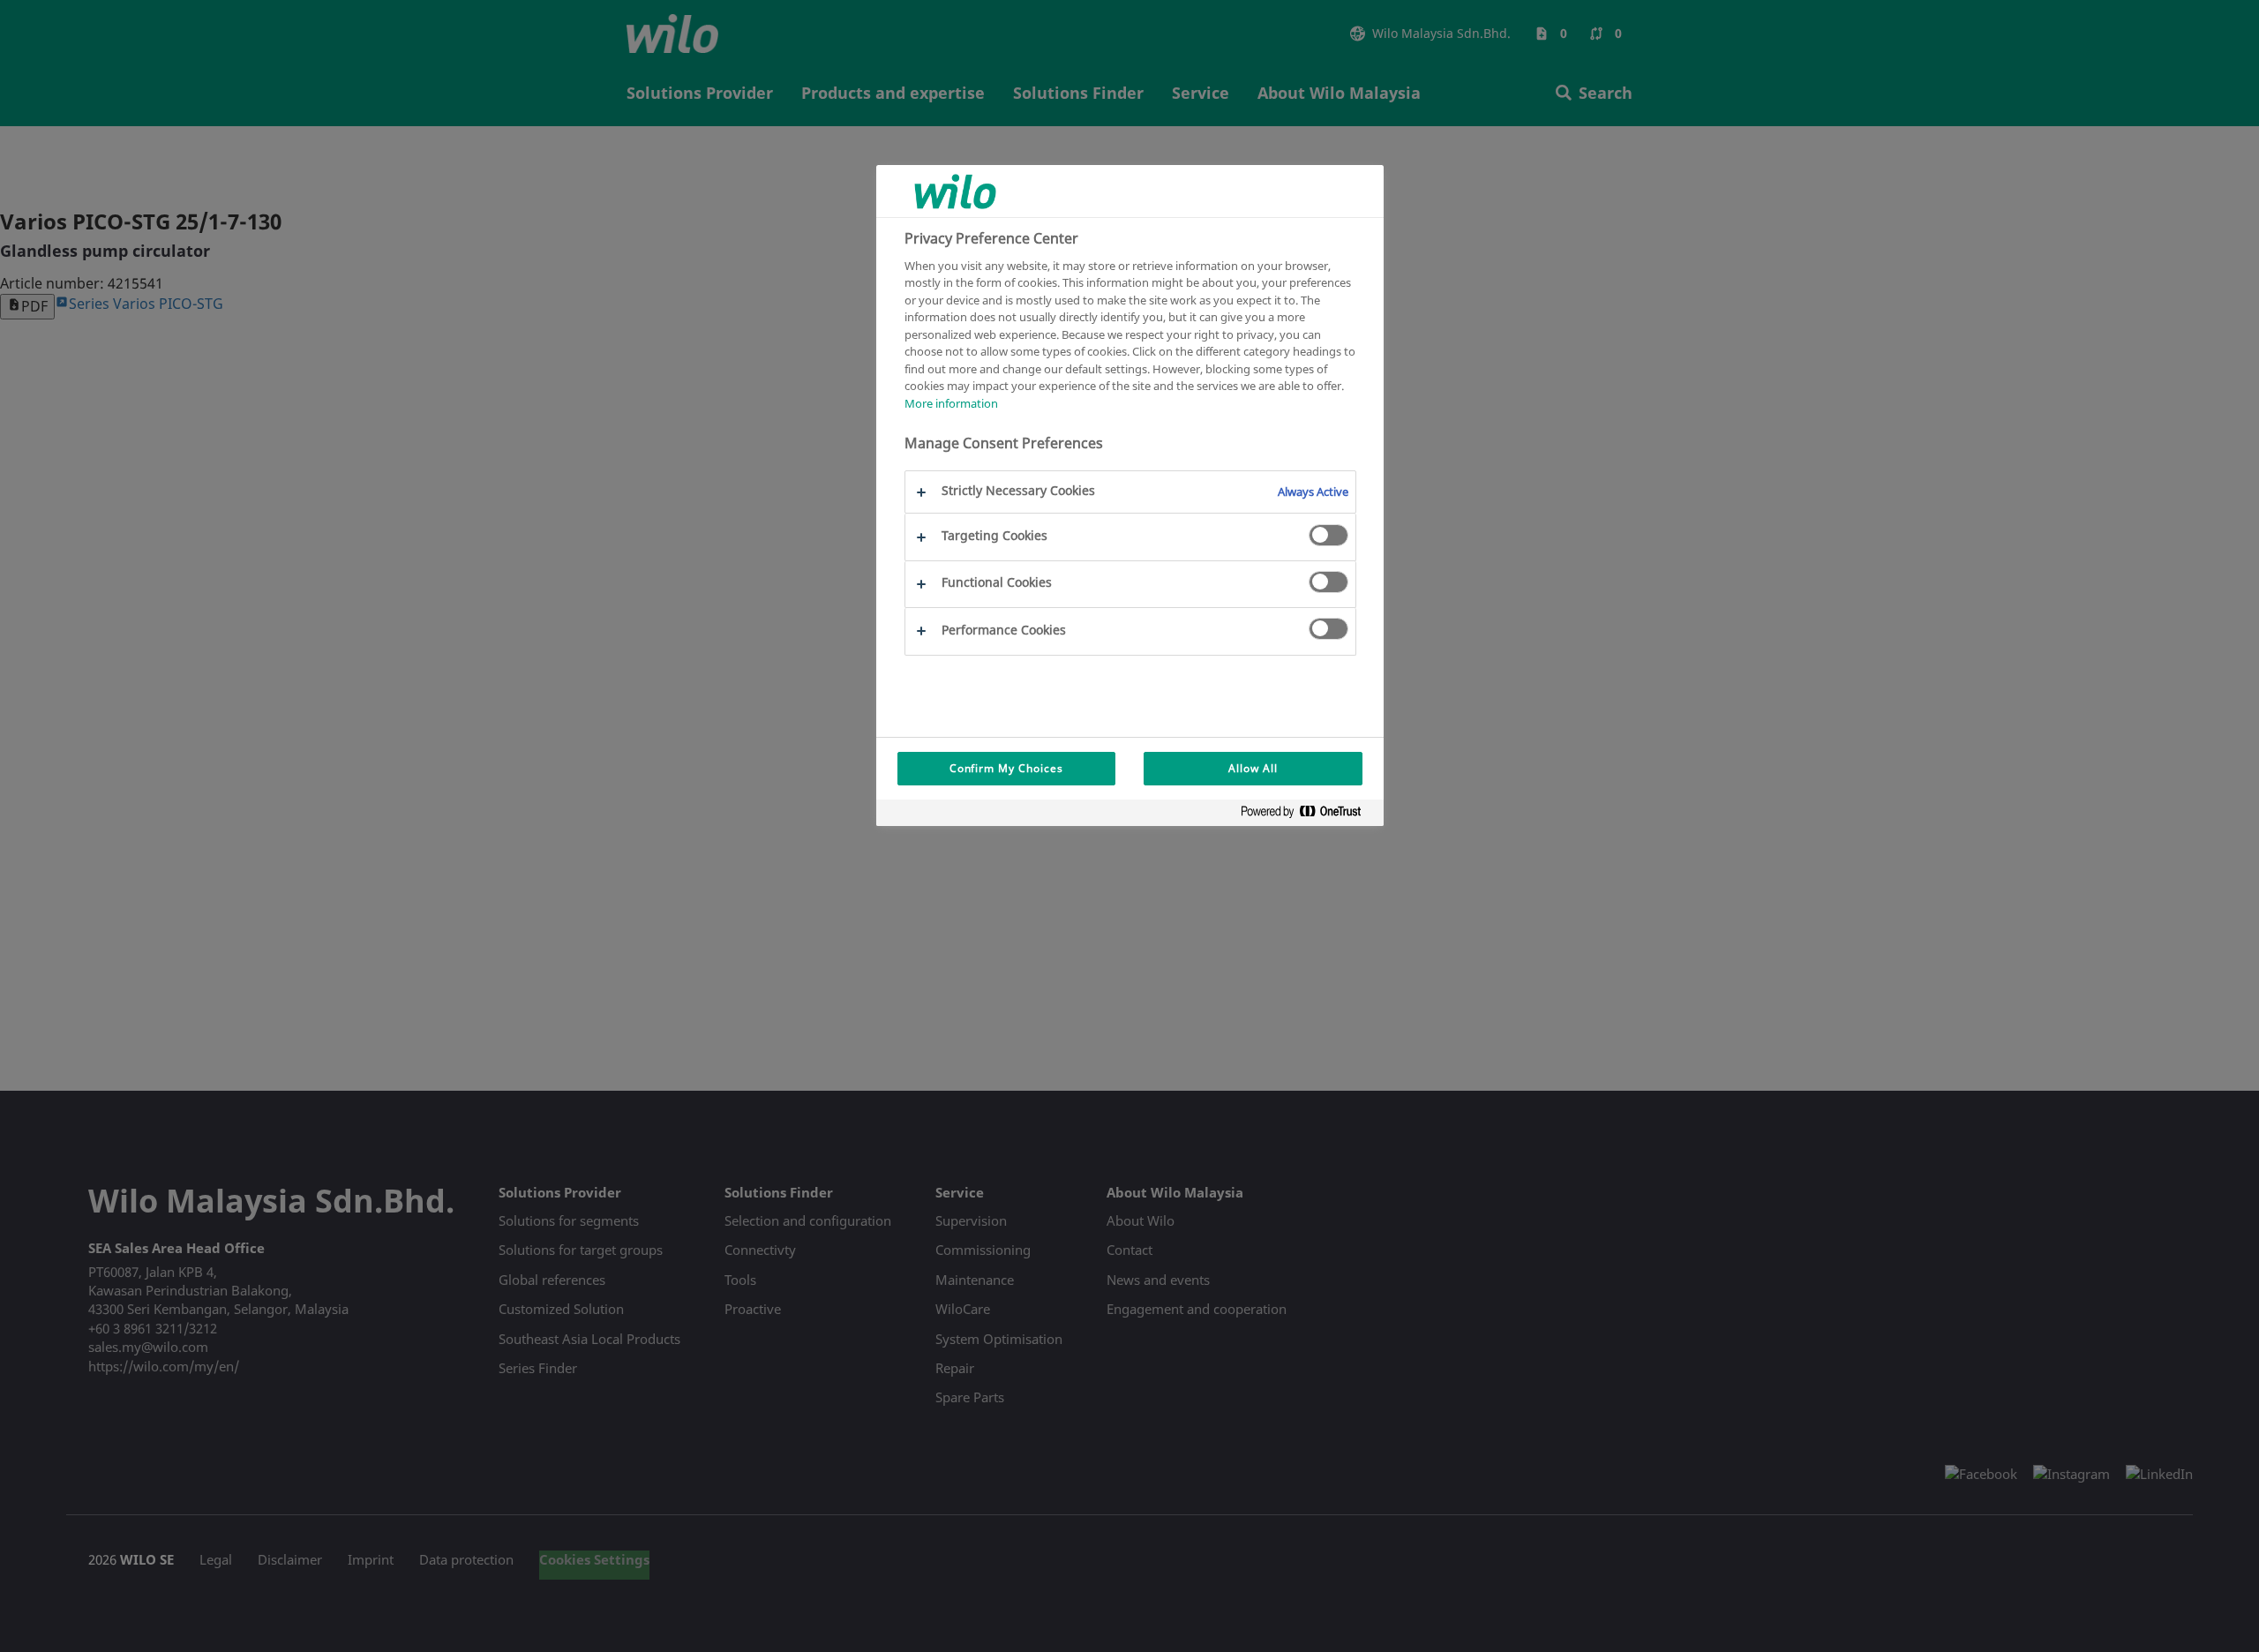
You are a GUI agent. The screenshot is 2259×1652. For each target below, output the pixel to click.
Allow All (1253, 768)
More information (951, 403)
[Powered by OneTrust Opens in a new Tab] (1308, 815)
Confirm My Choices (1006, 768)
